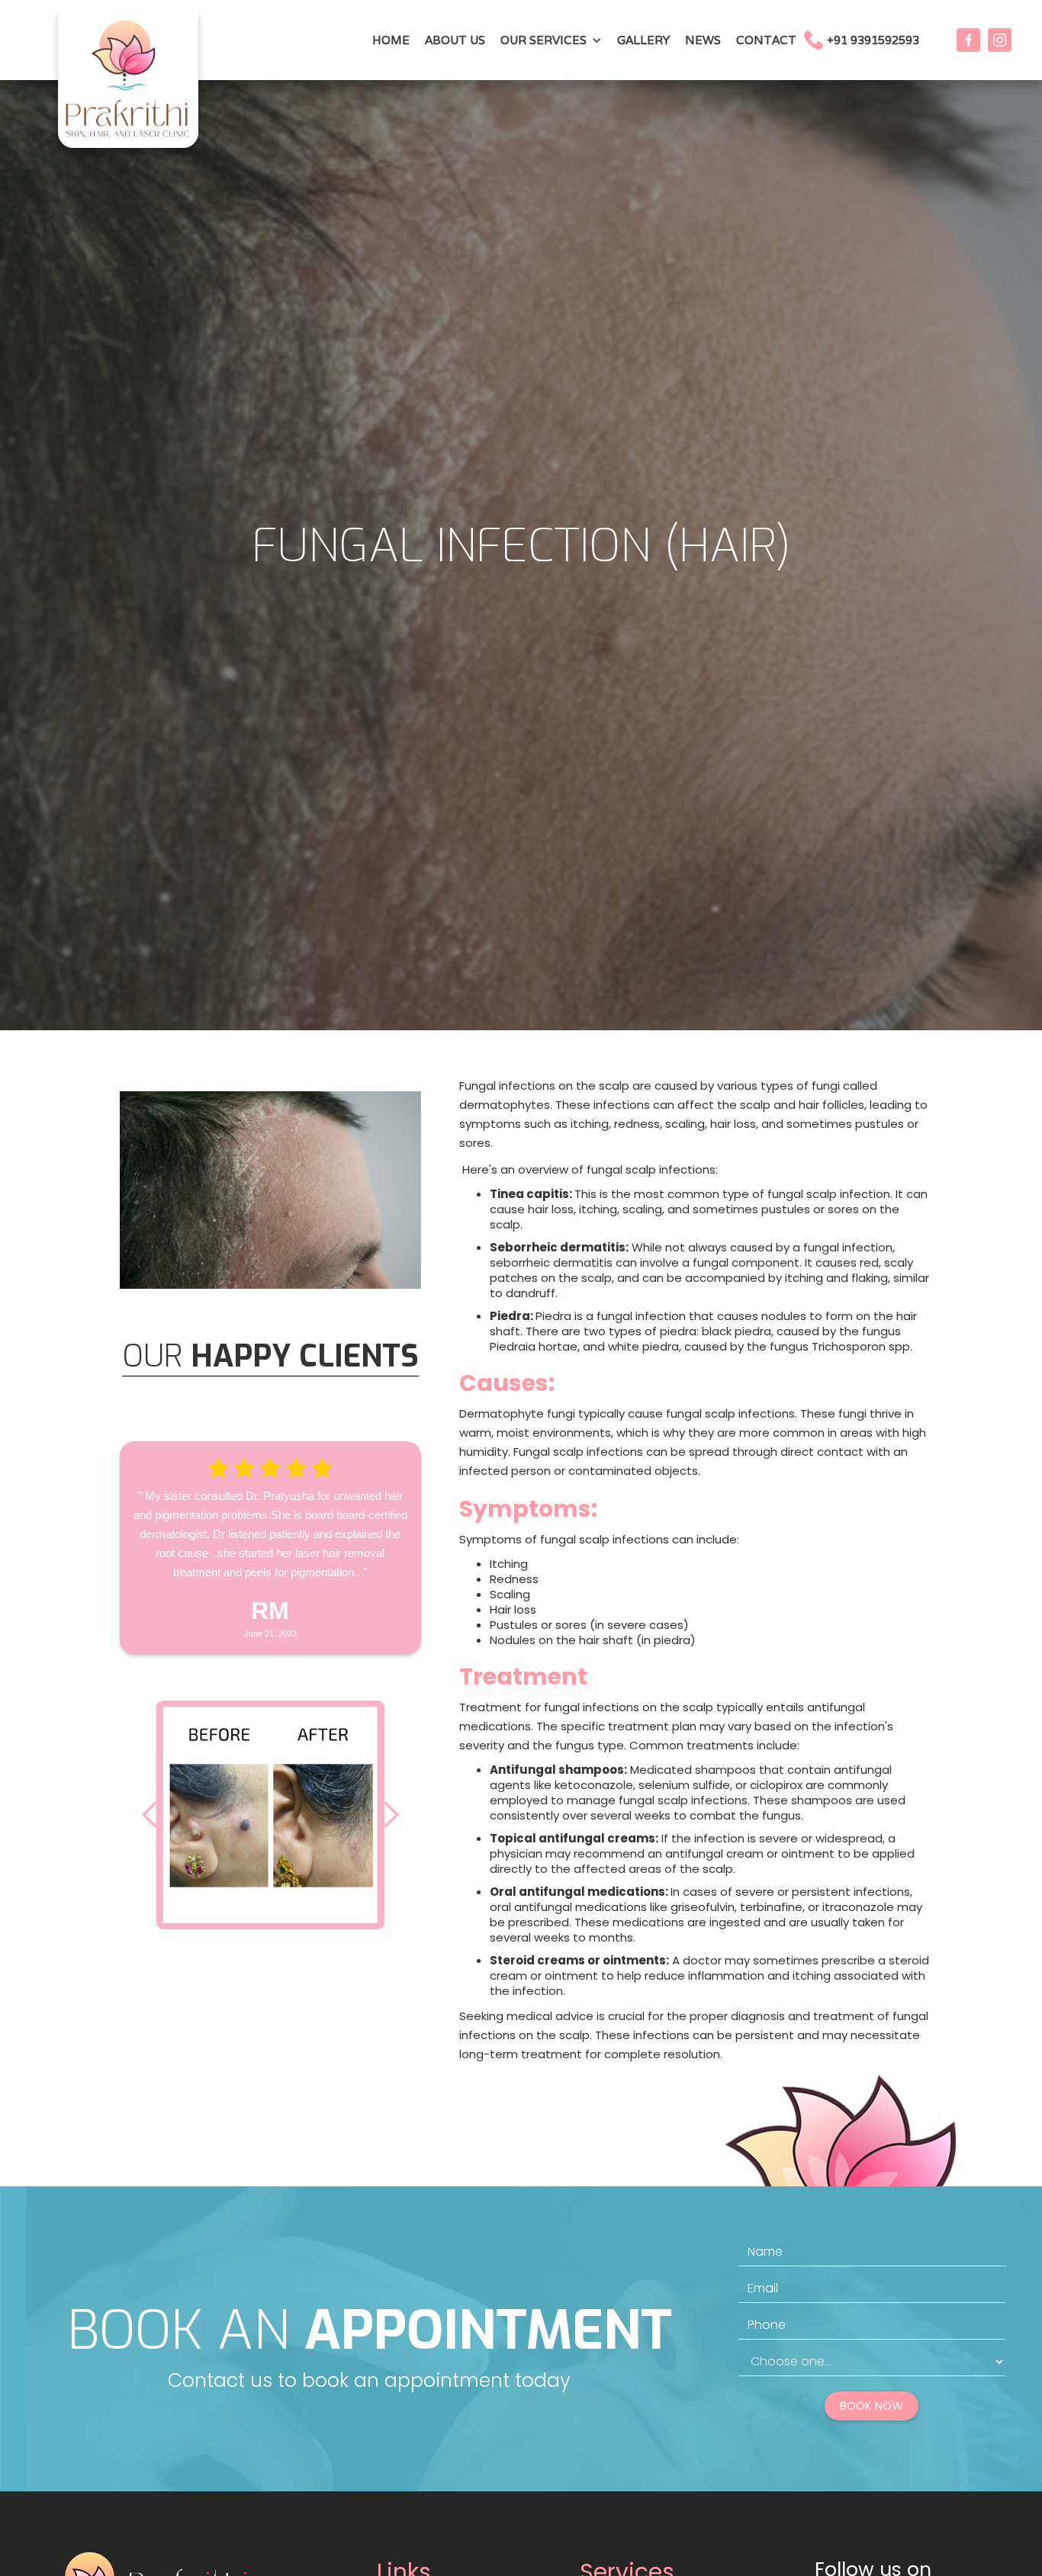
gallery (643, 40)
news (703, 40)
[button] (551, 40)
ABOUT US (455, 40)
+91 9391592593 (873, 40)
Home (391, 40)
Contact (766, 40)
